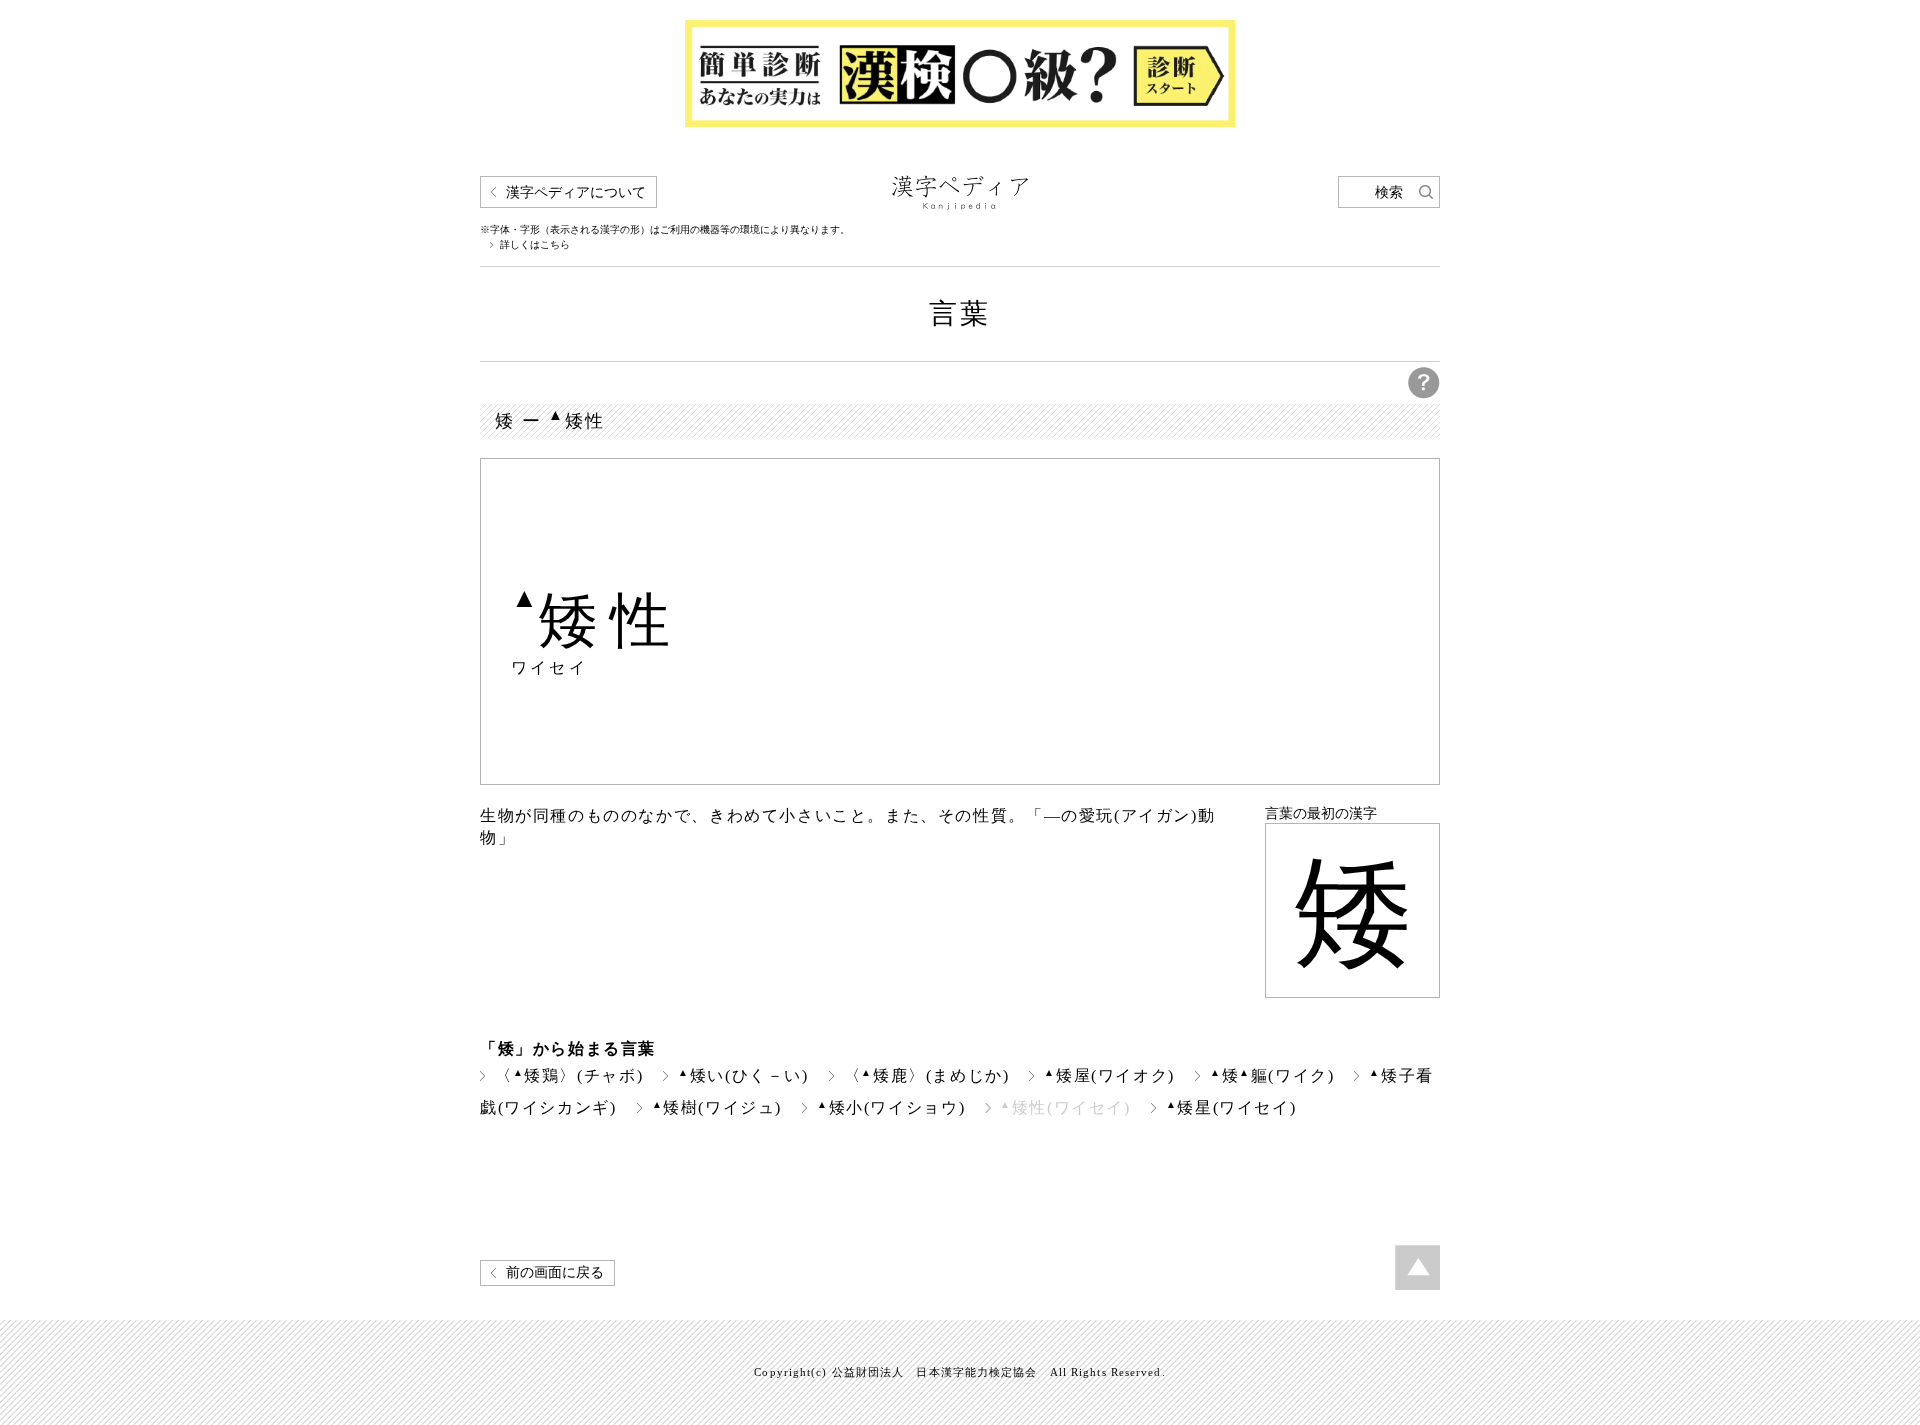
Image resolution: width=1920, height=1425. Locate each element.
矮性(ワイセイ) (1065, 1107)
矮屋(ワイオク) (1109, 1075)
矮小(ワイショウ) (891, 1107)
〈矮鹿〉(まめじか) (927, 1075)
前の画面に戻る (555, 1272)
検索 (1389, 192)
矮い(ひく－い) (743, 1075)
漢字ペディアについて (576, 192)
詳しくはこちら (535, 245)
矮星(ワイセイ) (1231, 1107)
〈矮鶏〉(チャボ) (569, 1075)
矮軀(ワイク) (1272, 1075)
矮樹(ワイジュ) (717, 1107)
